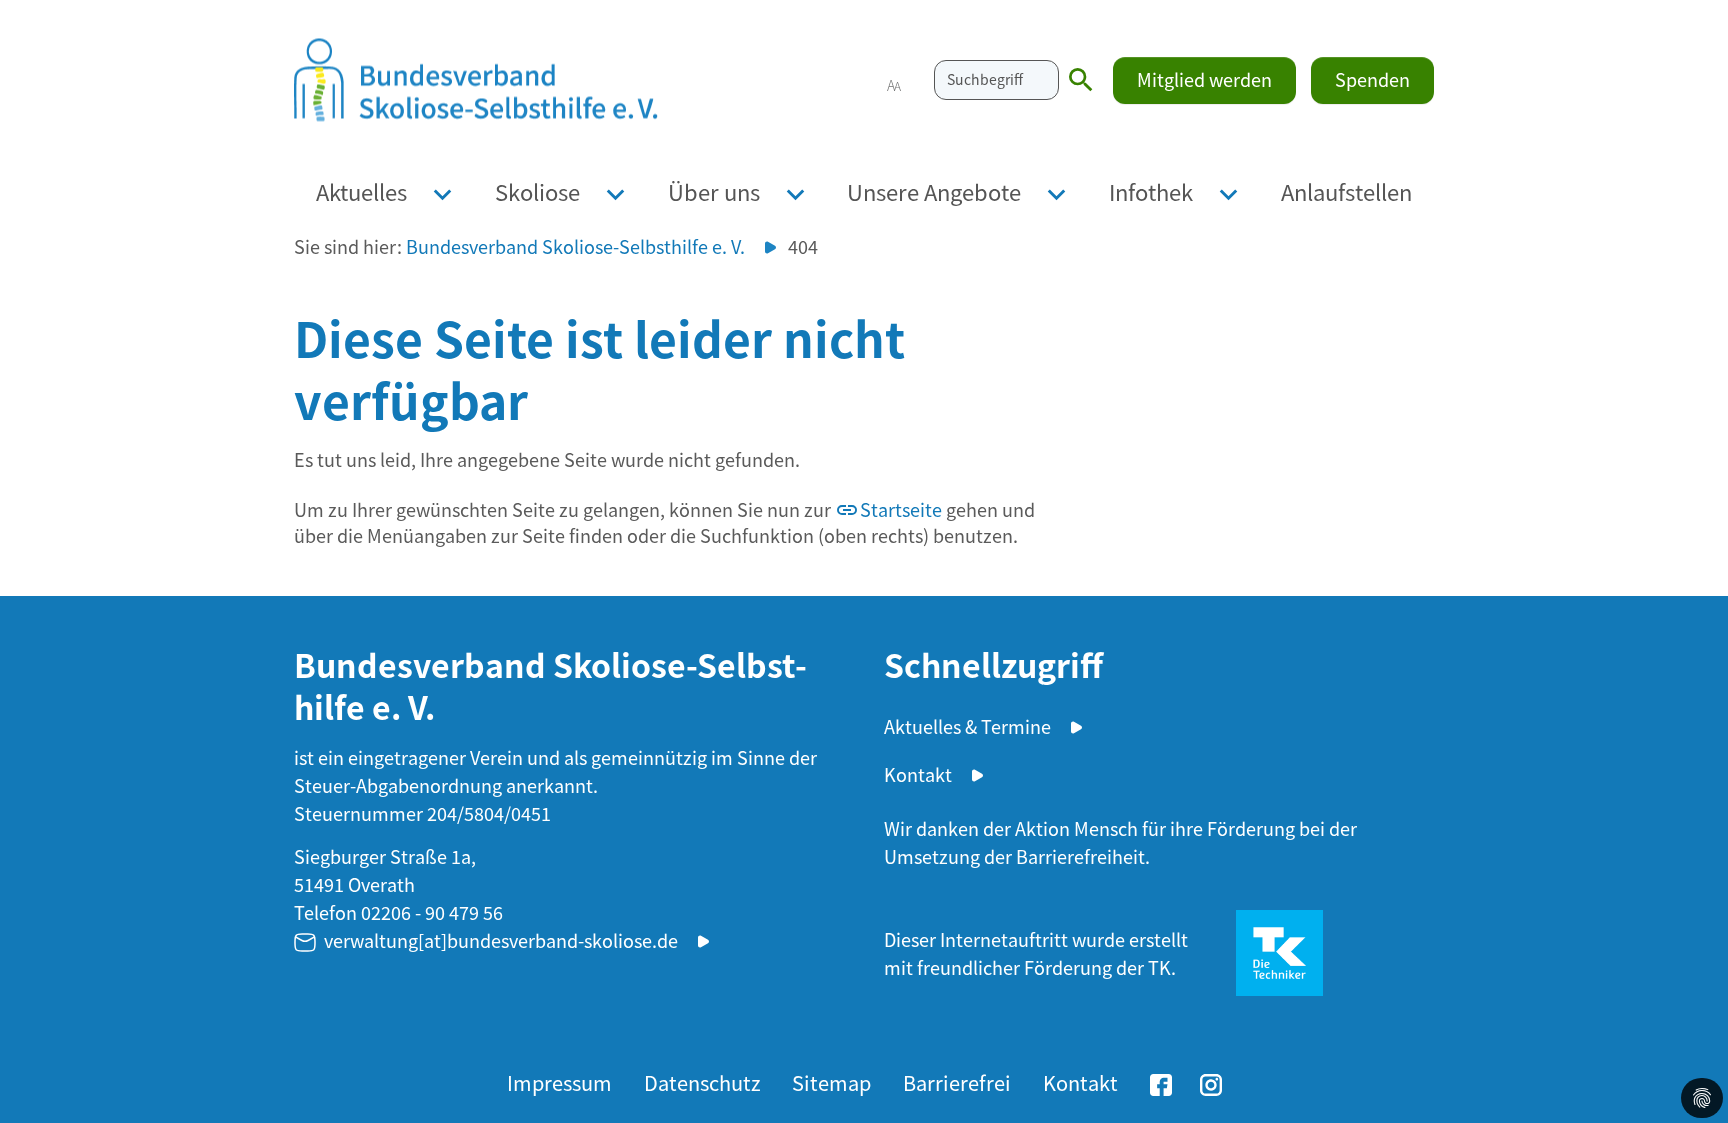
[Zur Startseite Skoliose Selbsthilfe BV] (476, 80)
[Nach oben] (1693, 1043)
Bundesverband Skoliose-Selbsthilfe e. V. (575, 246)
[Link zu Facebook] (1161, 1081)
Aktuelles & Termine (967, 726)
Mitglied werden (1204, 79)
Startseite (901, 509)
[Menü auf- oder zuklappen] (442, 191)
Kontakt (918, 774)
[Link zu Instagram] (1211, 1081)
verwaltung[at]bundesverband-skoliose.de (501, 940)
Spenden (1372, 79)
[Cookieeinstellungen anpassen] (1702, 1098)
